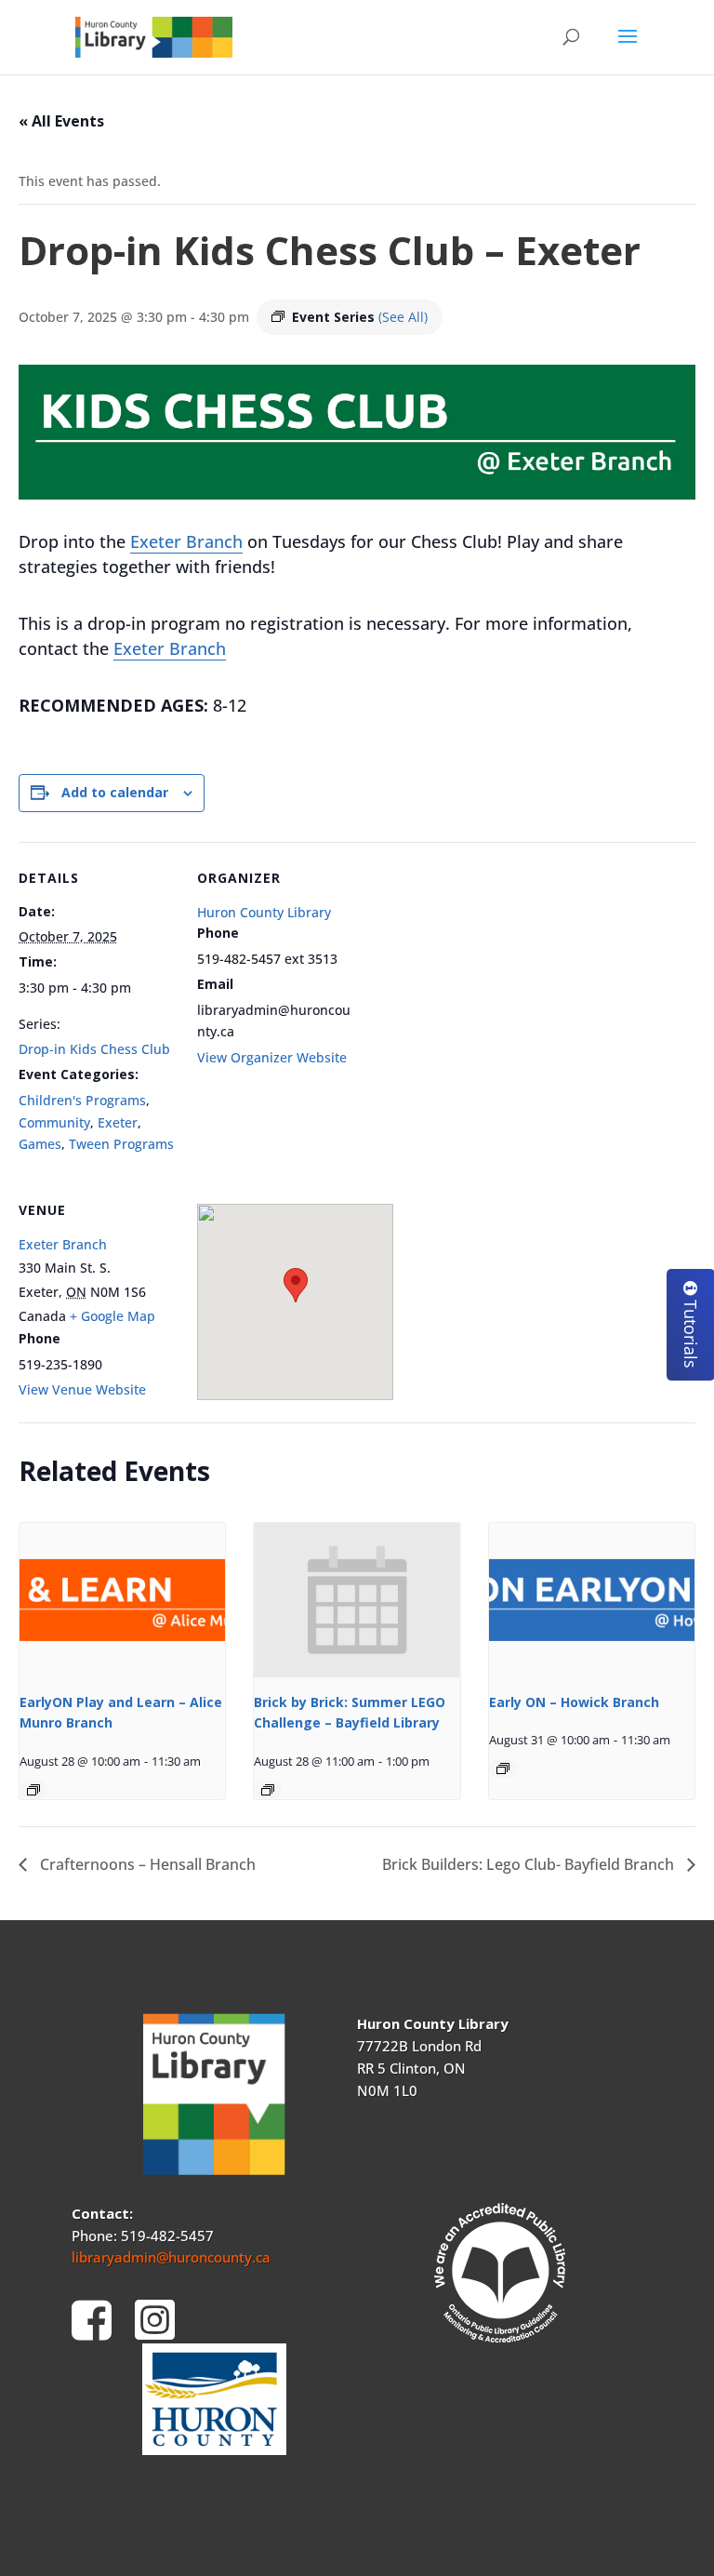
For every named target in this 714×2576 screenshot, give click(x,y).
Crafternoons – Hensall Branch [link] (146, 1864)
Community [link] (54, 1122)
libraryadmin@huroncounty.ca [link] (171, 2257)
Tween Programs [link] (121, 1144)
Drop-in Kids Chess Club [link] (94, 1049)
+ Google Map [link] (112, 1316)
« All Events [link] (61, 121)
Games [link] (40, 1144)
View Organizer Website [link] (272, 1057)
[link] (154, 36)
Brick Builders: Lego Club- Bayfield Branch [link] (530, 1864)
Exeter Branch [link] (186, 541)
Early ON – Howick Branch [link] (574, 1702)
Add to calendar (115, 792)
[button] (628, 48)
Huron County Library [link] (264, 912)
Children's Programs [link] (82, 1100)
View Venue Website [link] (82, 1389)
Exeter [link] (118, 1122)
